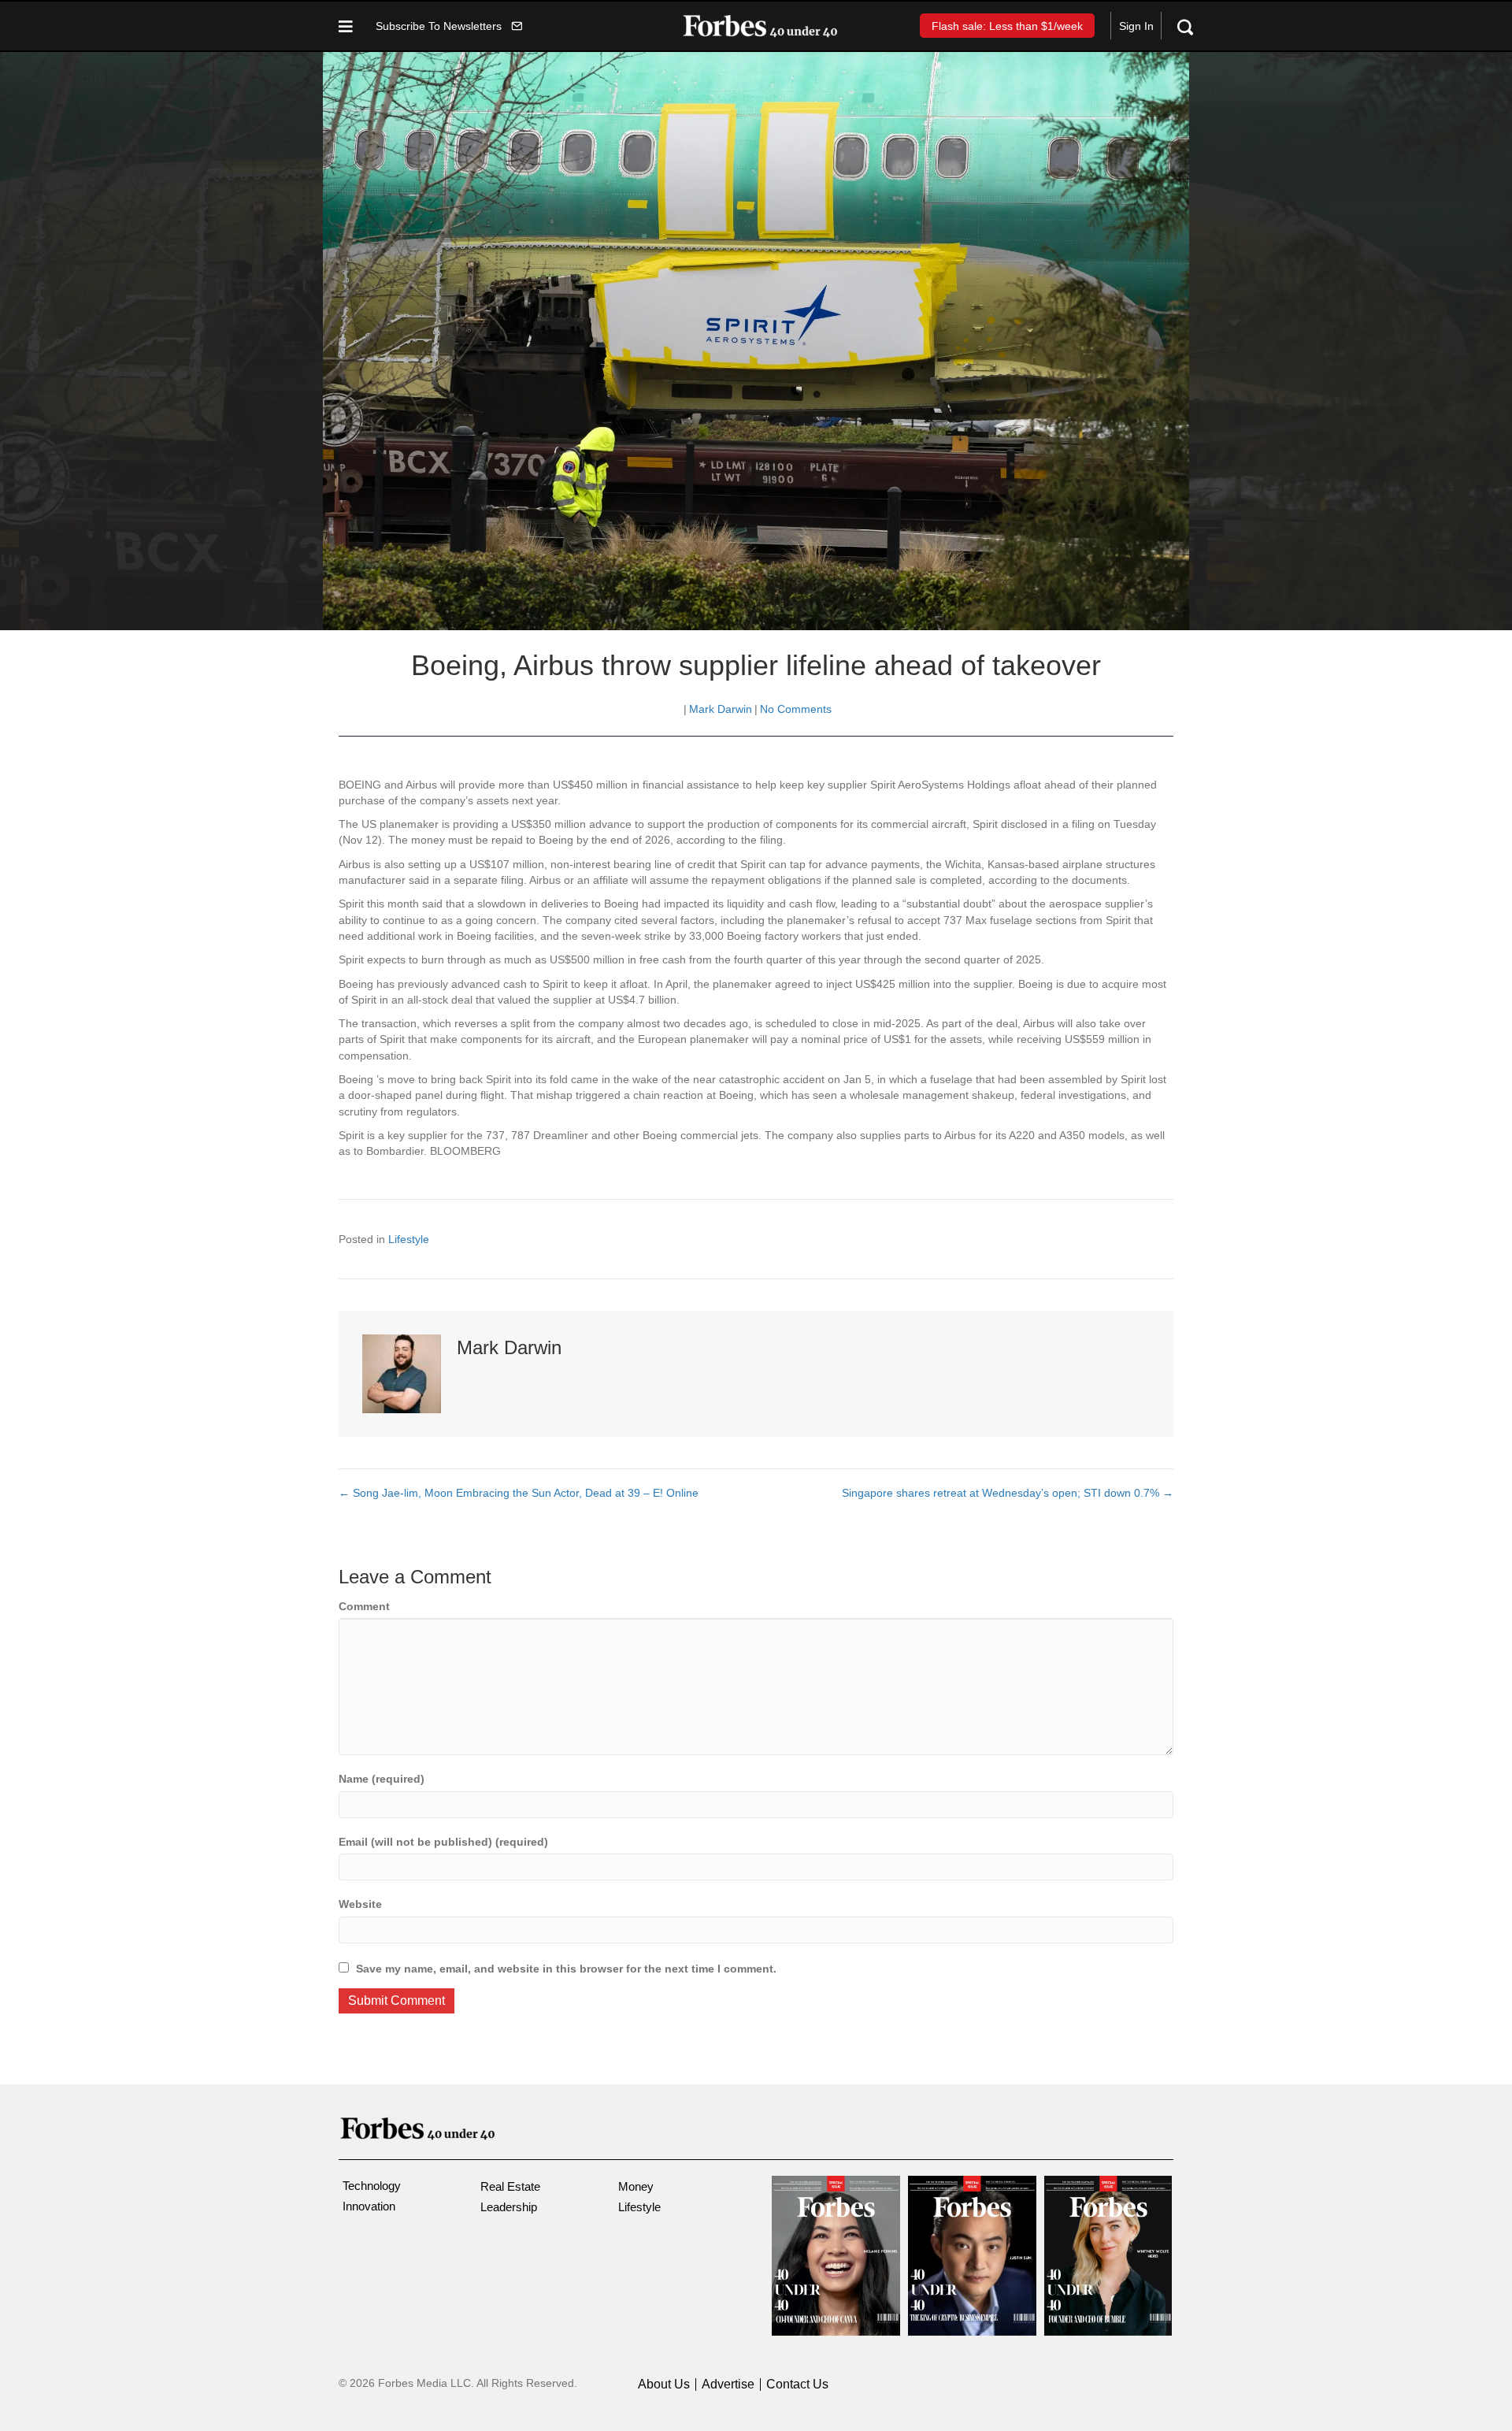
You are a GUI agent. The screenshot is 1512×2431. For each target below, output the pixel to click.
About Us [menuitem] (664, 2385)
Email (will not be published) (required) (443, 1842)
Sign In (1136, 26)
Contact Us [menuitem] (797, 2385)
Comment (364, 1606)
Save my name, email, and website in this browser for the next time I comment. (566, 1969)
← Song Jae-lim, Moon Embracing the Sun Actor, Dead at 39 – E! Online (519, 1493)
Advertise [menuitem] (728, 2385)
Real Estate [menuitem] (510, 2186)
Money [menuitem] (636, 2186)
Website (360, 1904)
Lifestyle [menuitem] (639, 2207)
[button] (449, 26)
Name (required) (382, 1779)
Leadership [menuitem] (509, 2207)
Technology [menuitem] (372, 2186)
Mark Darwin (721, 709)
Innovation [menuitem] (369, 2206)
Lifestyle (409, 1239)
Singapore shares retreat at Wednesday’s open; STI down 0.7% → (1008, 1493)
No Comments (796, 709)
